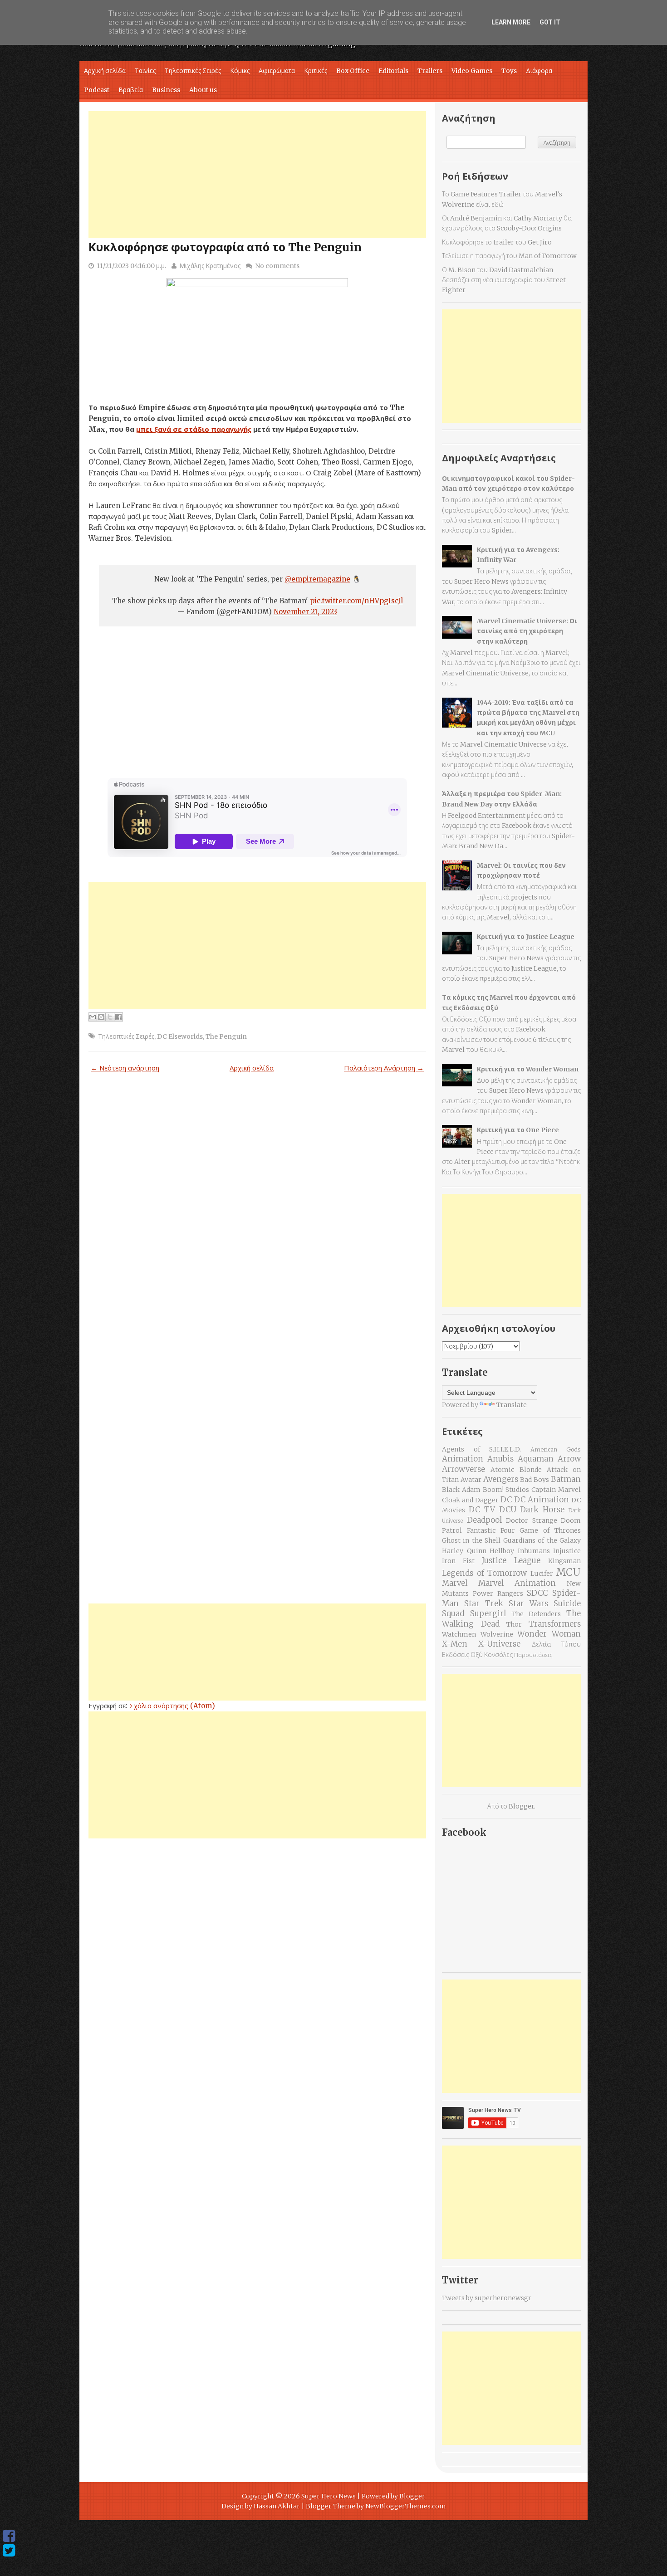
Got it (550, 22)
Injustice (567, 1551)
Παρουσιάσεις (533, 1655)
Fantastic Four (491, 1530)
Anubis (500, 1459)
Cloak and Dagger (470, 1500)
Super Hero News (329, 2496)
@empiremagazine (317, 579)
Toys (509, 71)
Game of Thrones (550, 1530)
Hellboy (502, 1551)
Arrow (569, 1459)
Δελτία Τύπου (556, 1644)
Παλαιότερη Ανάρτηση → (384, 1068)
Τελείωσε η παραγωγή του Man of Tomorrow (509, 256)
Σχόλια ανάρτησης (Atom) (172, 1706)
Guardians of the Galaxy (542, 1540)
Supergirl (488, 1613)
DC (506, 1500)
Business (166, 90)
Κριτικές (316, 71)
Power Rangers (498, 1594)
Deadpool (484, 1520)
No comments (277, 266)
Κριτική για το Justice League (526, 937)
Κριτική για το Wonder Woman (528, 1069)
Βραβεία (131, 90)
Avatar (471, 1480)
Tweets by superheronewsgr (487, 2298)
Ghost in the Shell (471, 1540)
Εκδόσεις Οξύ (462, 1655)
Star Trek (484, 1603)
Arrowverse (463, 1469)
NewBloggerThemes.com (406, 2506)
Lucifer (542, 1574)
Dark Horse (542, 1510)
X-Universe (499, 1644)
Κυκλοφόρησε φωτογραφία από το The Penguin (225, 247)
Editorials (393, 71)
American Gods (556, 1449)
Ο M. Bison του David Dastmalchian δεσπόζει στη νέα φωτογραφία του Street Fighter (504, 280)
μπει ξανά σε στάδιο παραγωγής (194, 429)
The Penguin (226, 1036)
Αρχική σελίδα (105, 71)
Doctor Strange (532, 1520)
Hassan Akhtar (277, 2506)
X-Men (455, 1644)
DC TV (482, 1510)
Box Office (353, 71)
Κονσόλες (498, 1655)
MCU (568, 1572)
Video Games (472, 71)
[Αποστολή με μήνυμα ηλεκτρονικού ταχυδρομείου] (93, 1017)
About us (203, 90)
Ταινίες (145, 71)
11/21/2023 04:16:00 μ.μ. (131, 266)
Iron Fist (458, 1561)
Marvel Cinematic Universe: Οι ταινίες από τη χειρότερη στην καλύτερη (527, 631)
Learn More (511, 22)
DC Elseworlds (180, 1036)
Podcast (97, 90)
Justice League (511, 1560)
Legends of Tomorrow (484, 1573)
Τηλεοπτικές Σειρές (193, 71)
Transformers (555, 1624)
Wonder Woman (549, 1634)
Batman (566, 1479)
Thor (514, 1624)
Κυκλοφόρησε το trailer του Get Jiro (497, 242)
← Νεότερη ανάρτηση (125, 1068)
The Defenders (537, 1614)
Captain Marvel (556, 1490)
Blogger (521, 1806)
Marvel (455, 1583)
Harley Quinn (464, 1551)
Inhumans (534, 1551)
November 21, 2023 (305, 612)
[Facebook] (9, 2536)
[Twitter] (9, 2551)
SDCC (537, 1593)
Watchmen (459, 1634)
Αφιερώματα (277, 71)
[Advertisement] (257, 175)
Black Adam (461, 1490)
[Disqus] (257, 1216)
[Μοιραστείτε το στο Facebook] (118, 1017)
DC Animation (542, 1500)
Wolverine (497, 1634)
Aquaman (536, 1459)
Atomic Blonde (516, 1470)
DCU (508, 1510)
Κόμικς (240, 71)
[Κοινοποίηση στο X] (110, 1017)
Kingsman (564, 1561)
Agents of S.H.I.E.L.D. (481, 1449)
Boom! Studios (506, 1490)
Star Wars (528, 1603)
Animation (463, 1459)
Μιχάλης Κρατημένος (210, 266)
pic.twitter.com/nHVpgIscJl (356, 601)
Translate (512, 1405)
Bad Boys (535, 1480)
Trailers (430, 71)
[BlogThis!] (101, 1017)
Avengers (501, 1479)
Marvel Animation (517, 1583)
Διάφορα (539, 71)
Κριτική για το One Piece (518, 1130)
